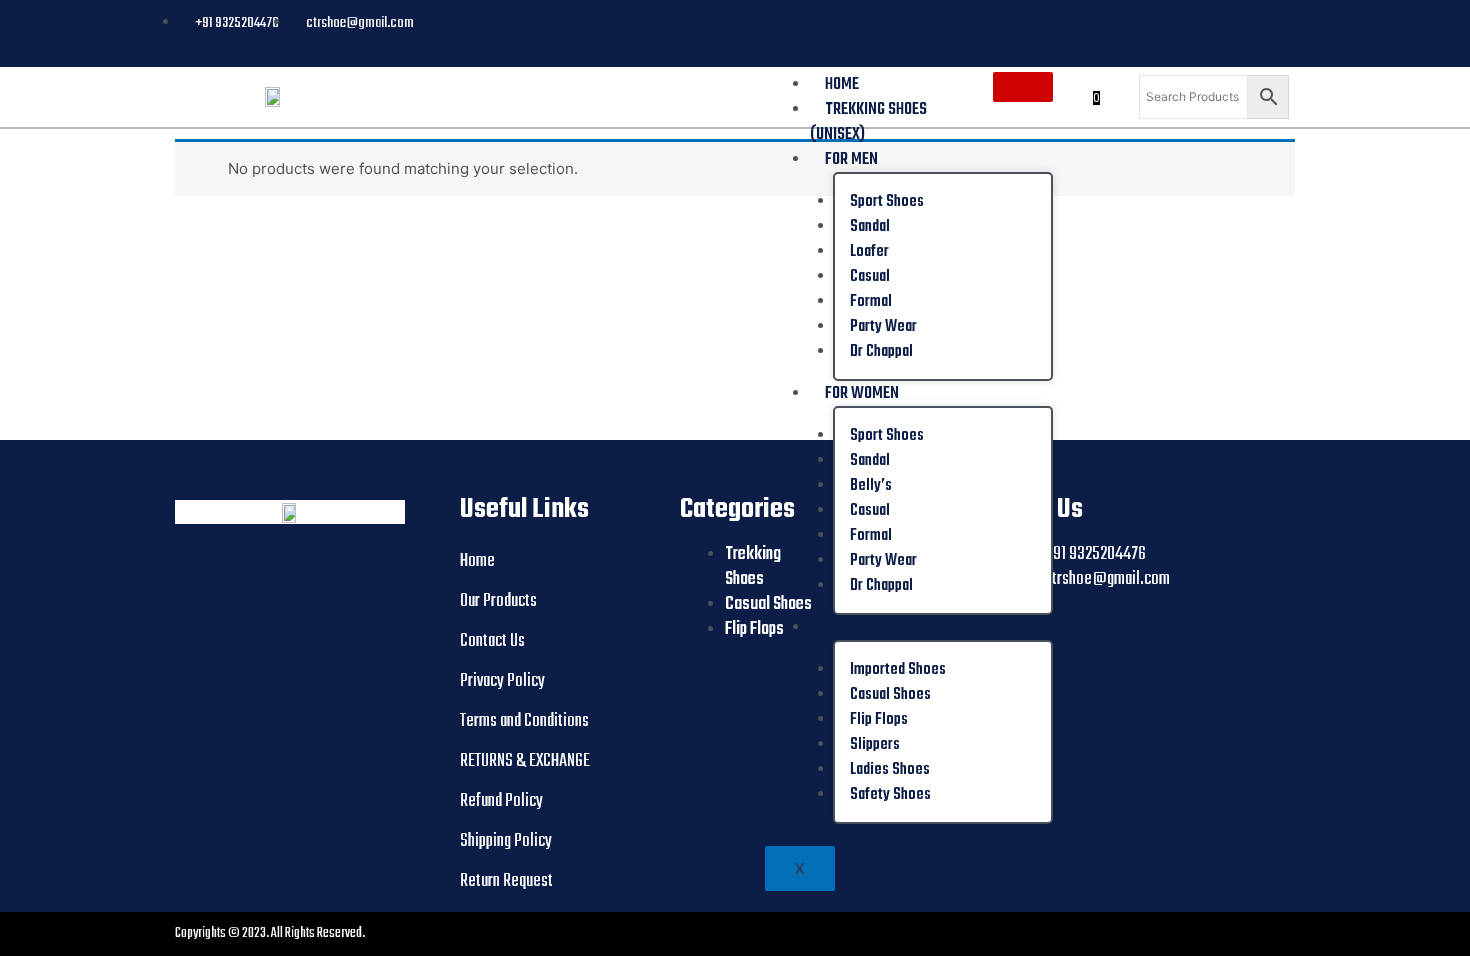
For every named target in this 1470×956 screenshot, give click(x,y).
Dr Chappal (881, 352)
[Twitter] (1256, 21)
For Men (851, 159)
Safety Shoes (890, 795)
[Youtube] (1234, 21)
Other (844, 627)
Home (842, 84)
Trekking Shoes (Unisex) (868, 122)
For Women (862, 393)
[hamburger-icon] (1023, 87)
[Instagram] (1278, 21)
